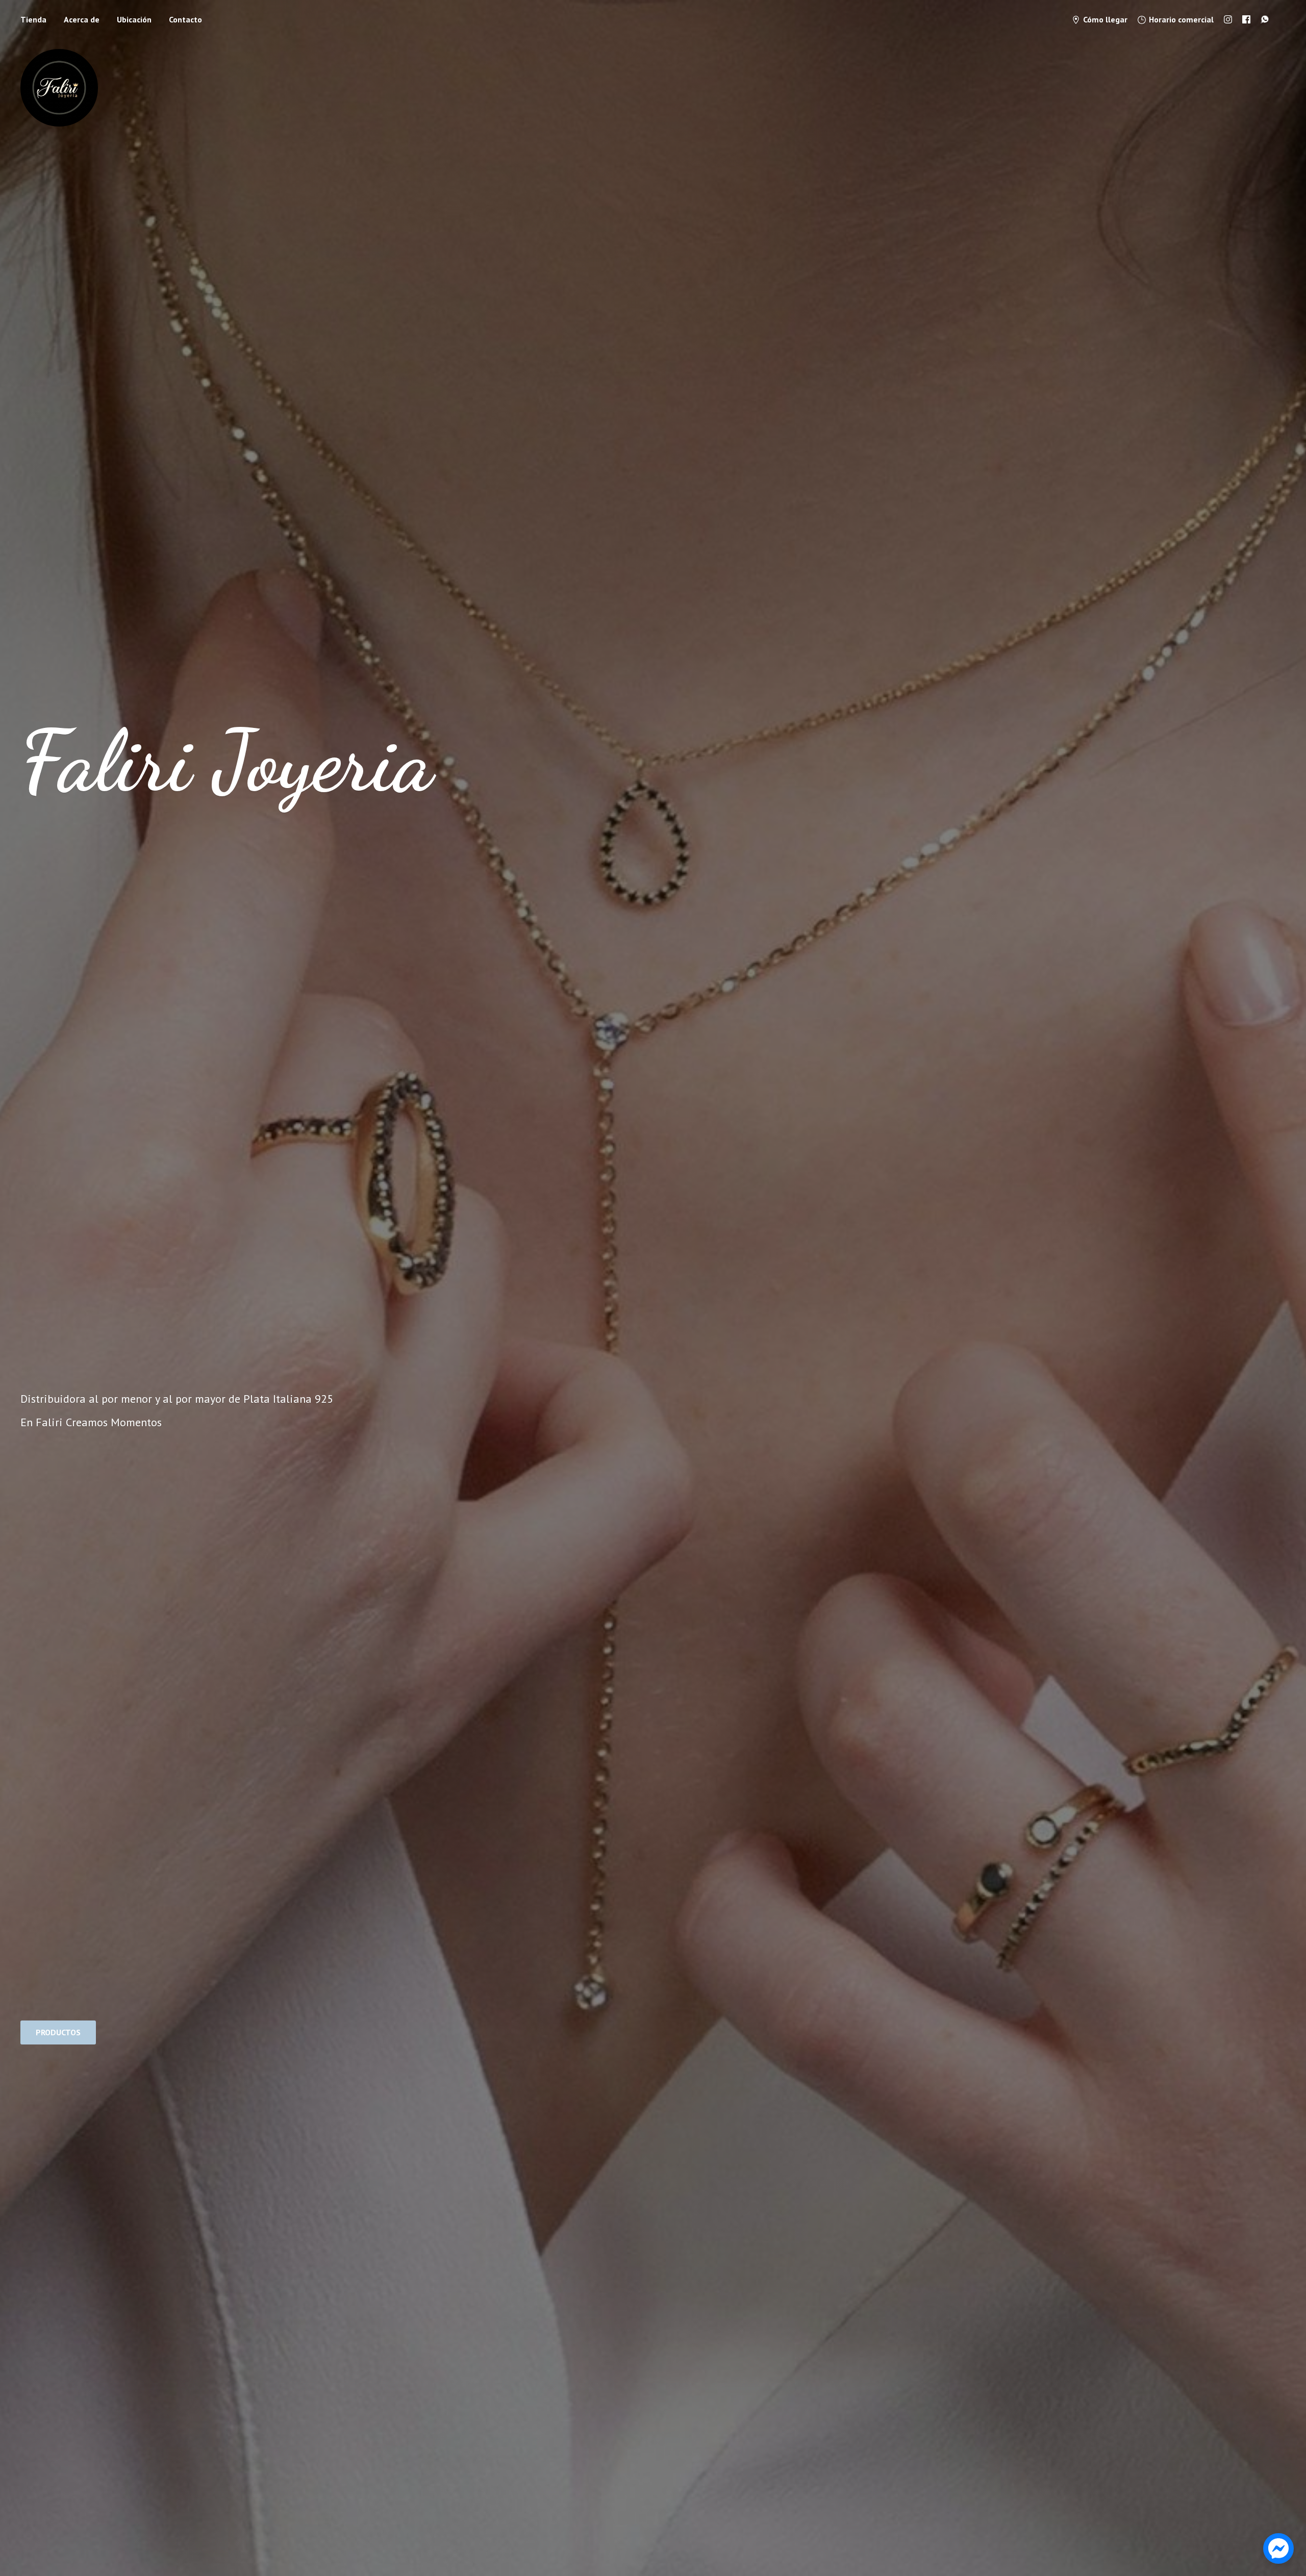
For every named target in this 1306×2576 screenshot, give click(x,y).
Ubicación (134, 19)
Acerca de (82, 19)
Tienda (33, 19)
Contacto (185, 19)
